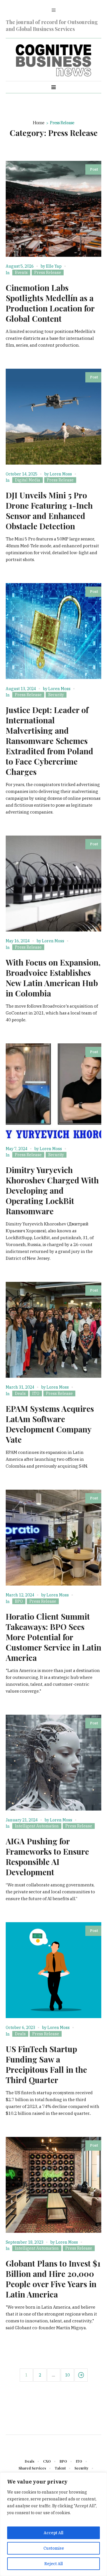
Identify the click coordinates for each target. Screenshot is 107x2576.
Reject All (53, 2564)
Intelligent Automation (37, 1826)
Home (39, 123)
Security (56, 695)
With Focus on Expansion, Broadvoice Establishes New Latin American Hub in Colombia (53, 978)
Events (21, 273)
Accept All (53, 2533)
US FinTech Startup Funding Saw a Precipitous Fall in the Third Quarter (46, 2064)
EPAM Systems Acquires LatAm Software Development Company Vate (50, 1424)
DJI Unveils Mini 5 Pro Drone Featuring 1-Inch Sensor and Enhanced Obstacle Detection (49, 511)
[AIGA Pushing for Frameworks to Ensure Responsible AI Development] (53, 1763)
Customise (54, 2548)
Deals (20, 1393)
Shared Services (32, 2468)
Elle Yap (54, 266)
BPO (19, 1601)
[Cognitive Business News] (54, 61)
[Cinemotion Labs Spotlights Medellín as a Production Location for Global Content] (53, 209)
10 (67, 2375)
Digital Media (28, 480)
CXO (47, 2461)
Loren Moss (61, 474)
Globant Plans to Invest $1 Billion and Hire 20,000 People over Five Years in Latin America (53, 2279)
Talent (60, 2468)
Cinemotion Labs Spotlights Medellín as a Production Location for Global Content (50, 303)
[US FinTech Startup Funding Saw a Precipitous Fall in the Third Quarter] (53, 1970)
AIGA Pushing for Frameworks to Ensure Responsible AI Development (47, 1857)
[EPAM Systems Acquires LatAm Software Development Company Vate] (53, 1330)
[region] (53, 2524)
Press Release (48, 273)
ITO (36, 1393)
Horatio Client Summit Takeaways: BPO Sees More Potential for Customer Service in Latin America (53, 1637)
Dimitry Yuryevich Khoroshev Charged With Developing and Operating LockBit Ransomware (52, 1190)
